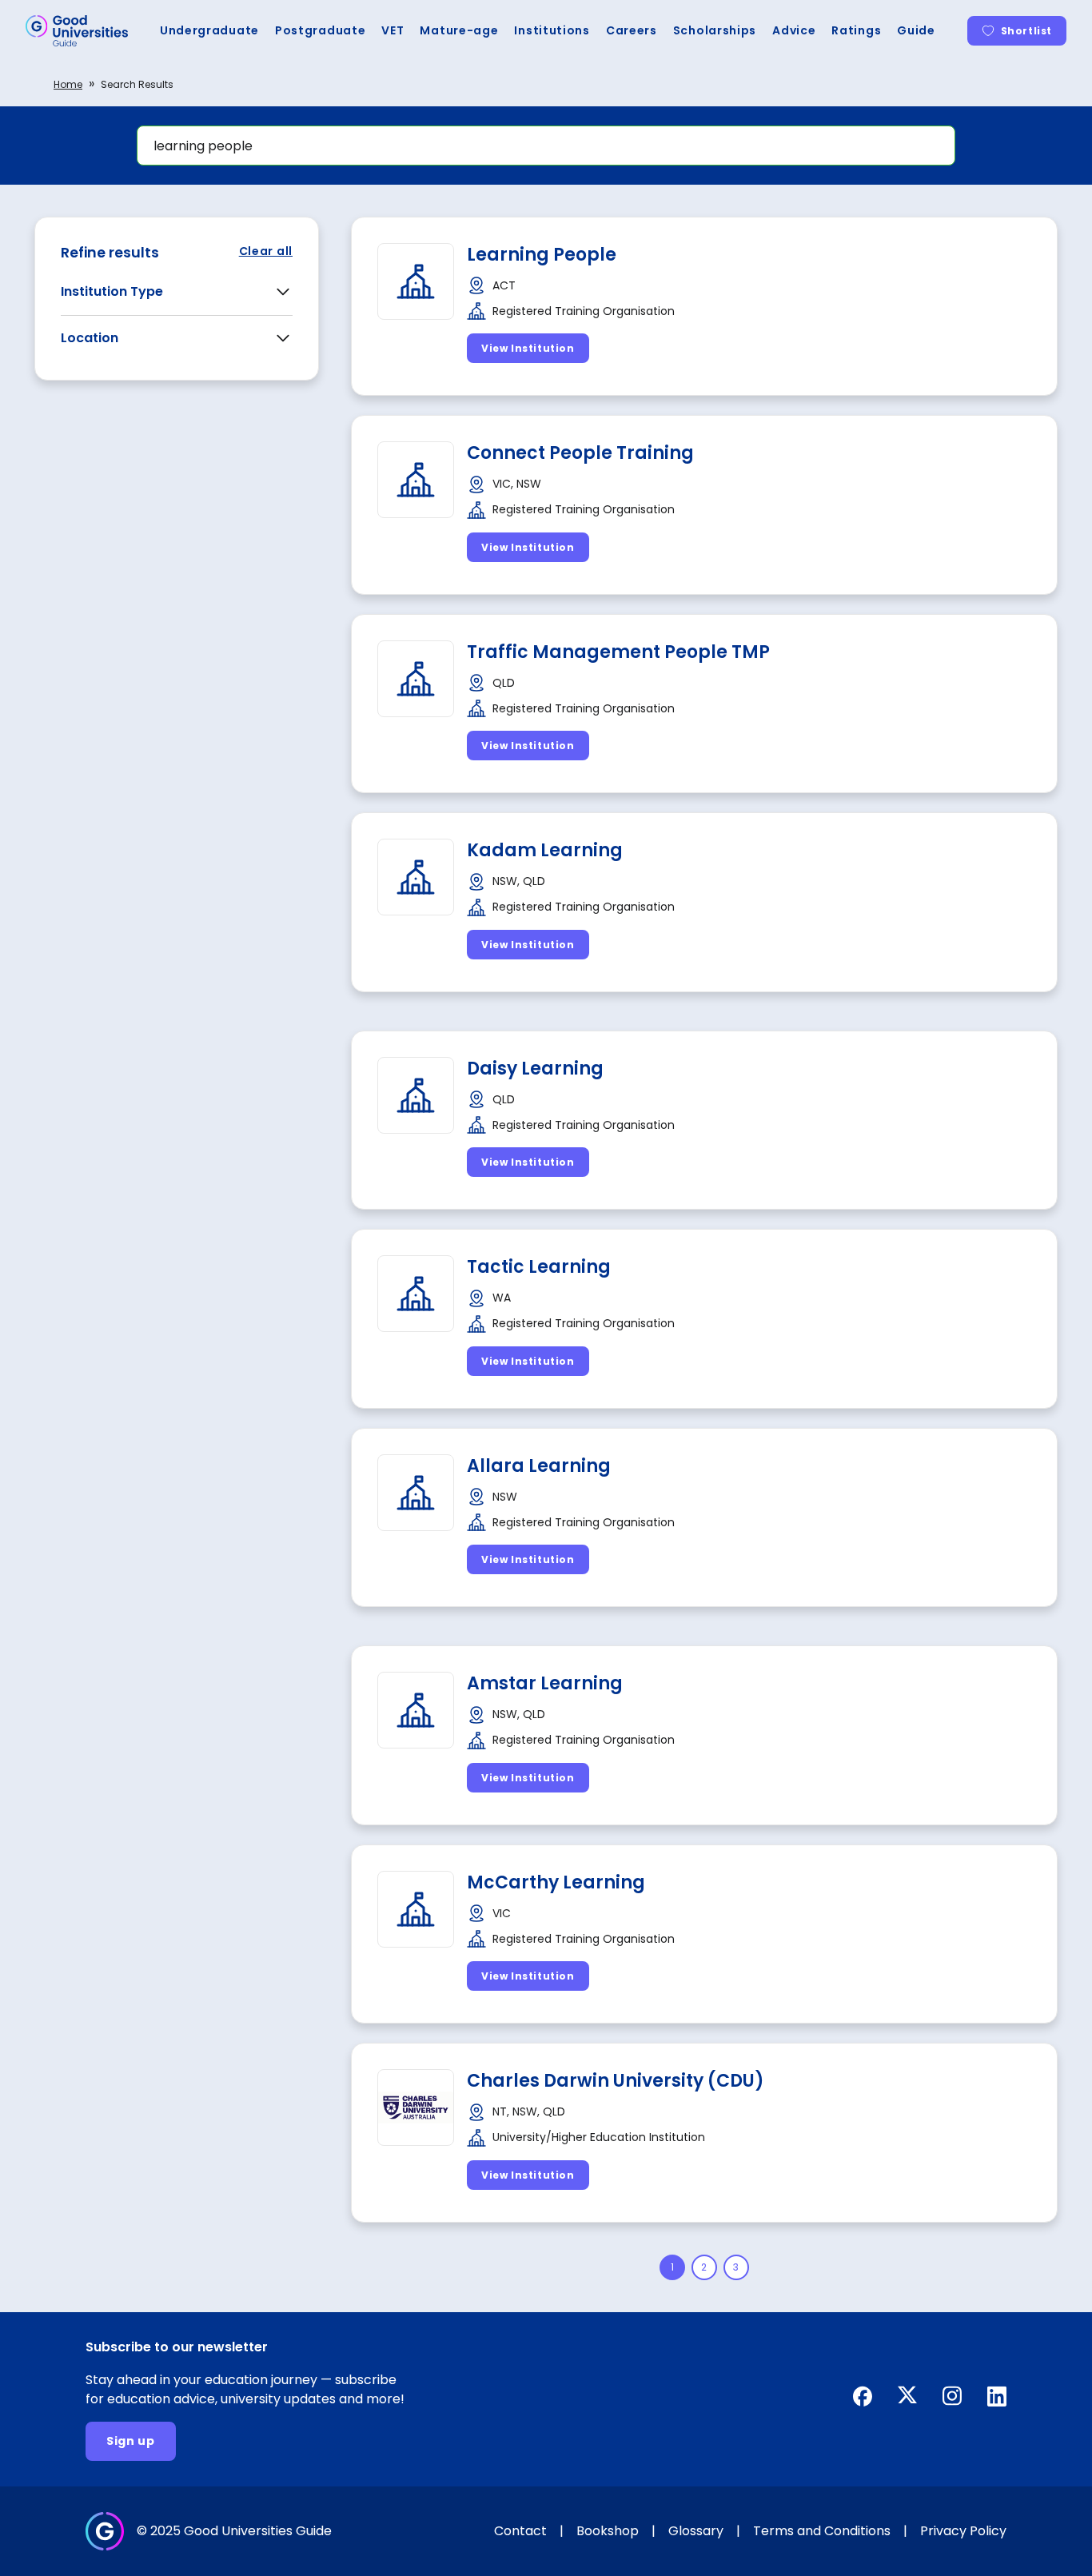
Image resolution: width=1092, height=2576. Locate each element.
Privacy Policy (963, 2531)
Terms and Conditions (822, 2531)
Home (68, 84)
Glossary (696, 2531)
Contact (520, 2531)
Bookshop (608, 2531)
